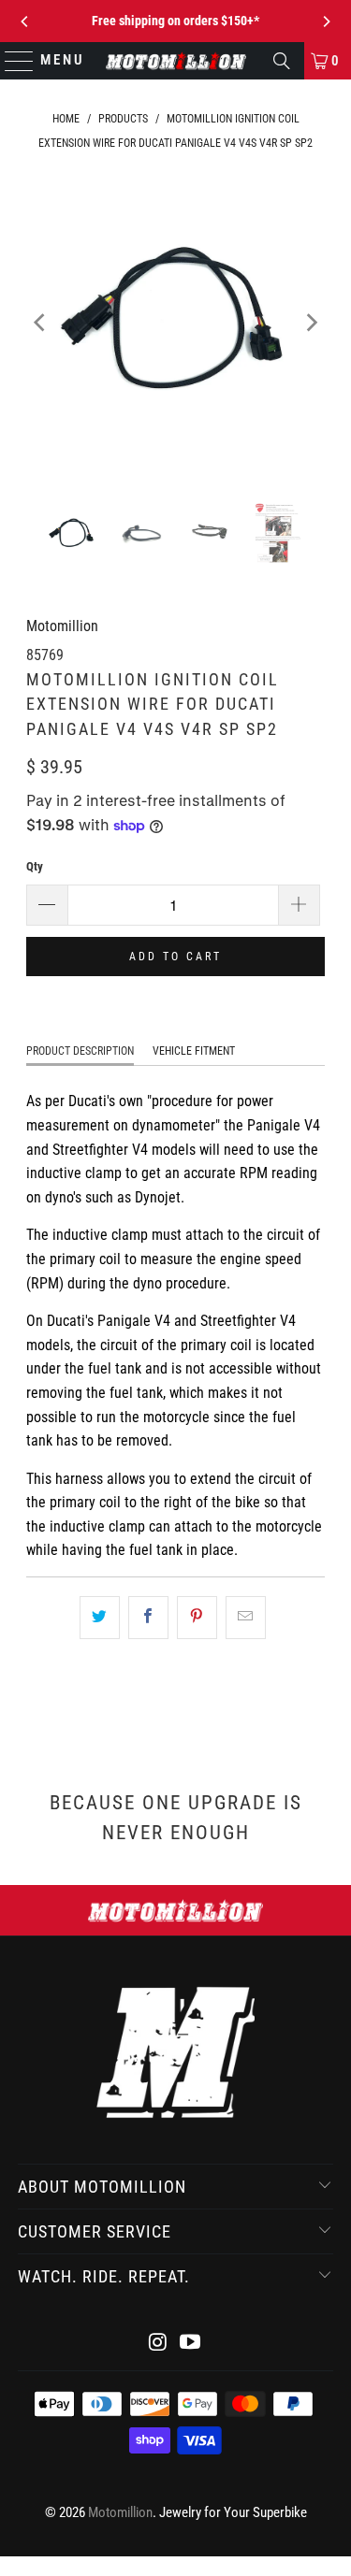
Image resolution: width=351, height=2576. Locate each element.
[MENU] (11, 61)
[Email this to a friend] (246, 1618)
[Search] (282, 61)
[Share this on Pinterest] (197, 1618)
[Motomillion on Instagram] (158, 2344)
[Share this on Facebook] (148, 1618)
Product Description (80, 1051)
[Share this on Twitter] (100, 1618)
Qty (35, 866)
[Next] (326, 22)
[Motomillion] (176, 61)
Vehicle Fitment (194, 1051)
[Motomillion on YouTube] (191, 2344)
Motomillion (62, 626)
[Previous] (25, 22)
